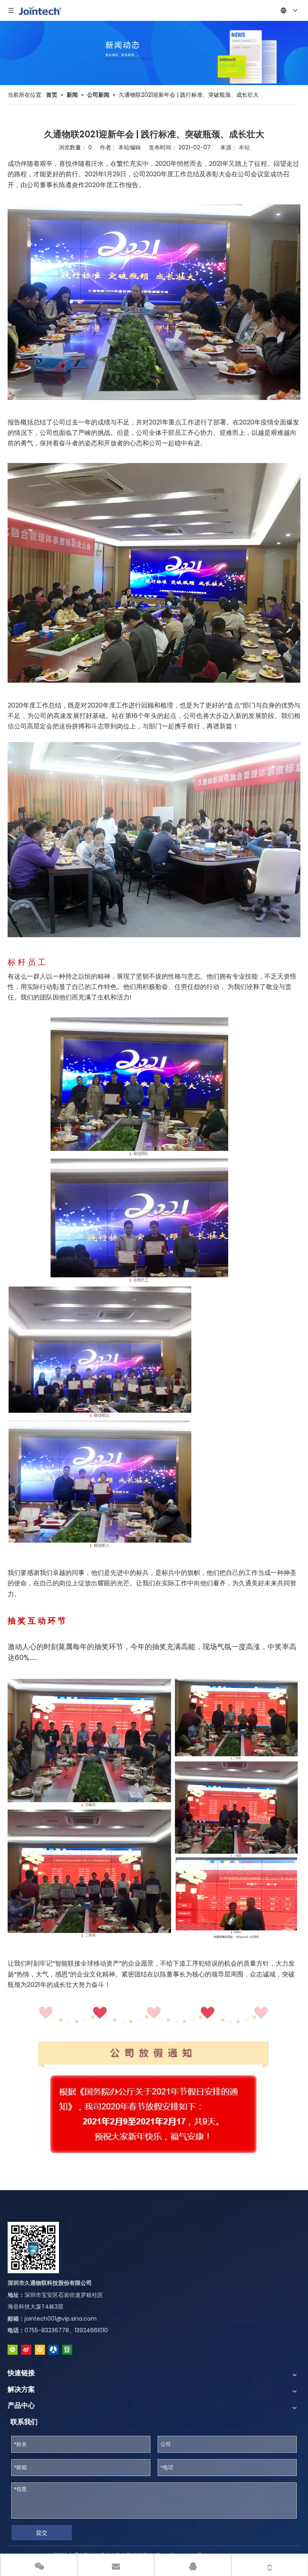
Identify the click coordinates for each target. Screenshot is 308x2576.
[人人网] (54, 2350)
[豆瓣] (67, 2350)
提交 (42, 2533)
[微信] (13, 2350)
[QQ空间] (40, 2350)
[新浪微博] (26, 2350)
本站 (244, 147)
